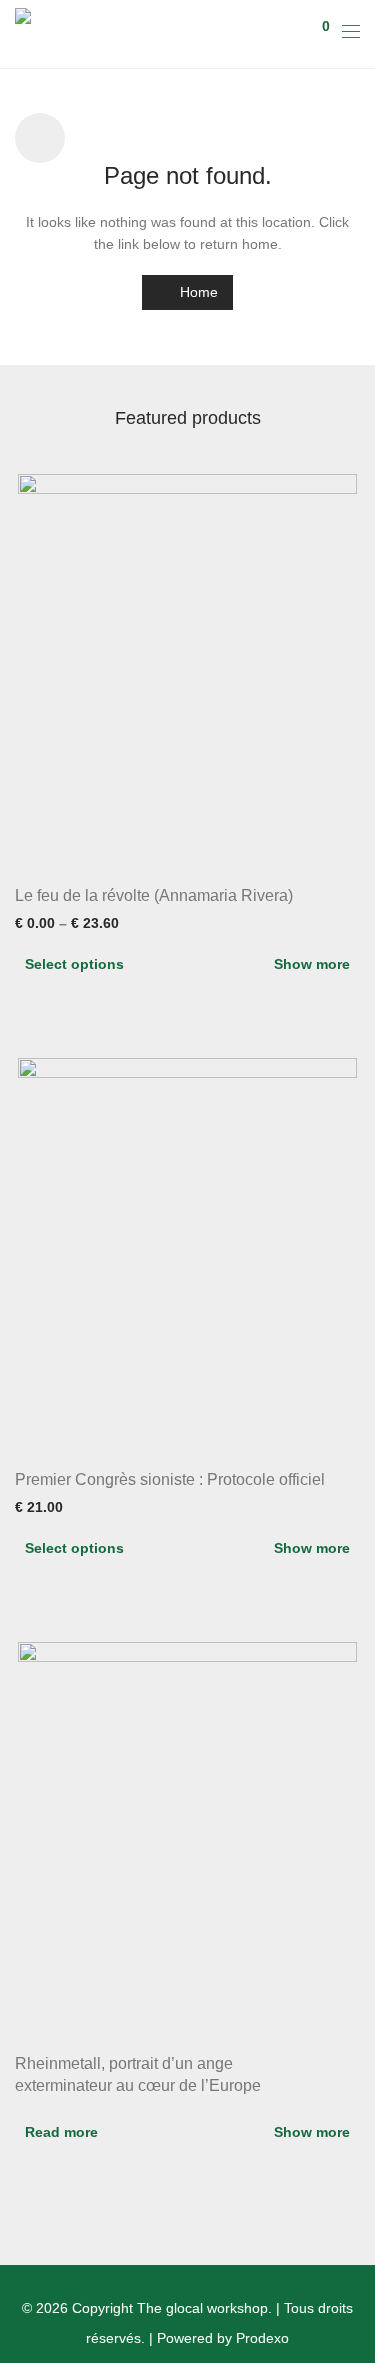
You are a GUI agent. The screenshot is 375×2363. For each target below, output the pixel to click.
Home (197, 292)
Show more (312, 964)
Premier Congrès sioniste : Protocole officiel (170, 1479)
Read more (61, 2132)
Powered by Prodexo (223, 2338)
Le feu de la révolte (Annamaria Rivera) (154, 895)
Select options (74, 964)
